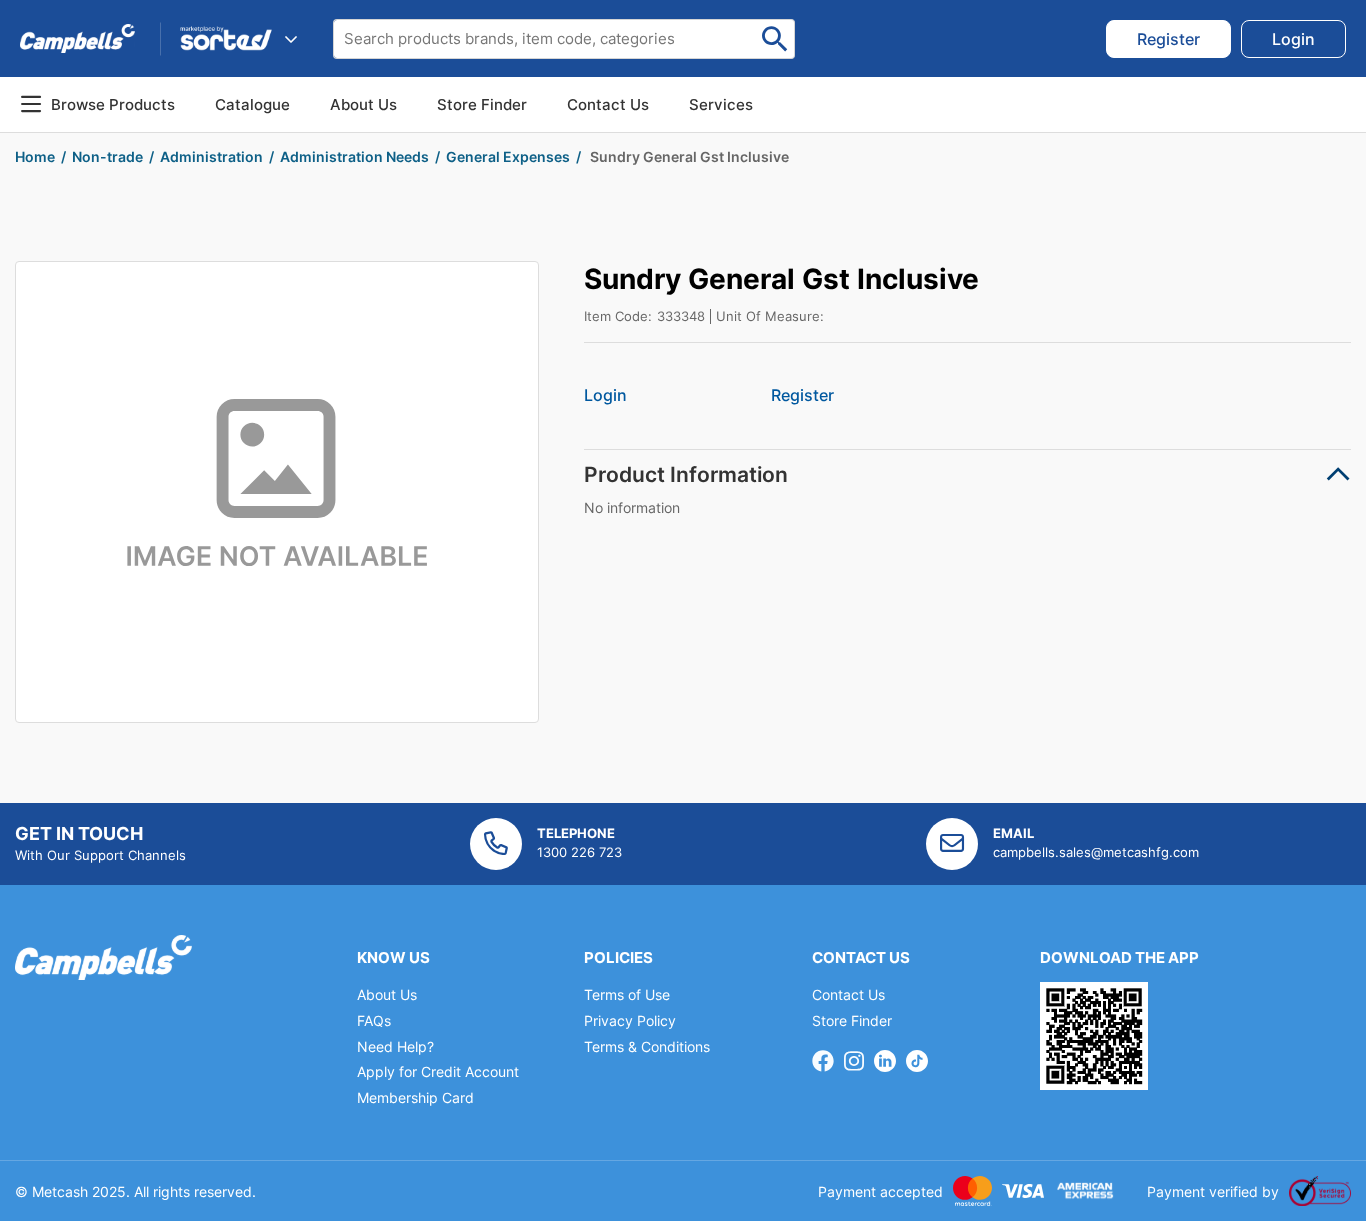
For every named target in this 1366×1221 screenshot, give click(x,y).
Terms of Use (627, 994)
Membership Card (415, 1097)
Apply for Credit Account (438, 1071)
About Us (363, 104)
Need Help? (395, 1046)
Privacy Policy (630, 1020)
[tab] (967, 474)
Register (802, 395)
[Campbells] (77, 38)
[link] (1168, 39)
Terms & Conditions (647, 1046)
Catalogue (252, 104)
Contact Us (848, 994)
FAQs (374, 1020)
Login (605, 395)
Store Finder (852, 1020)
